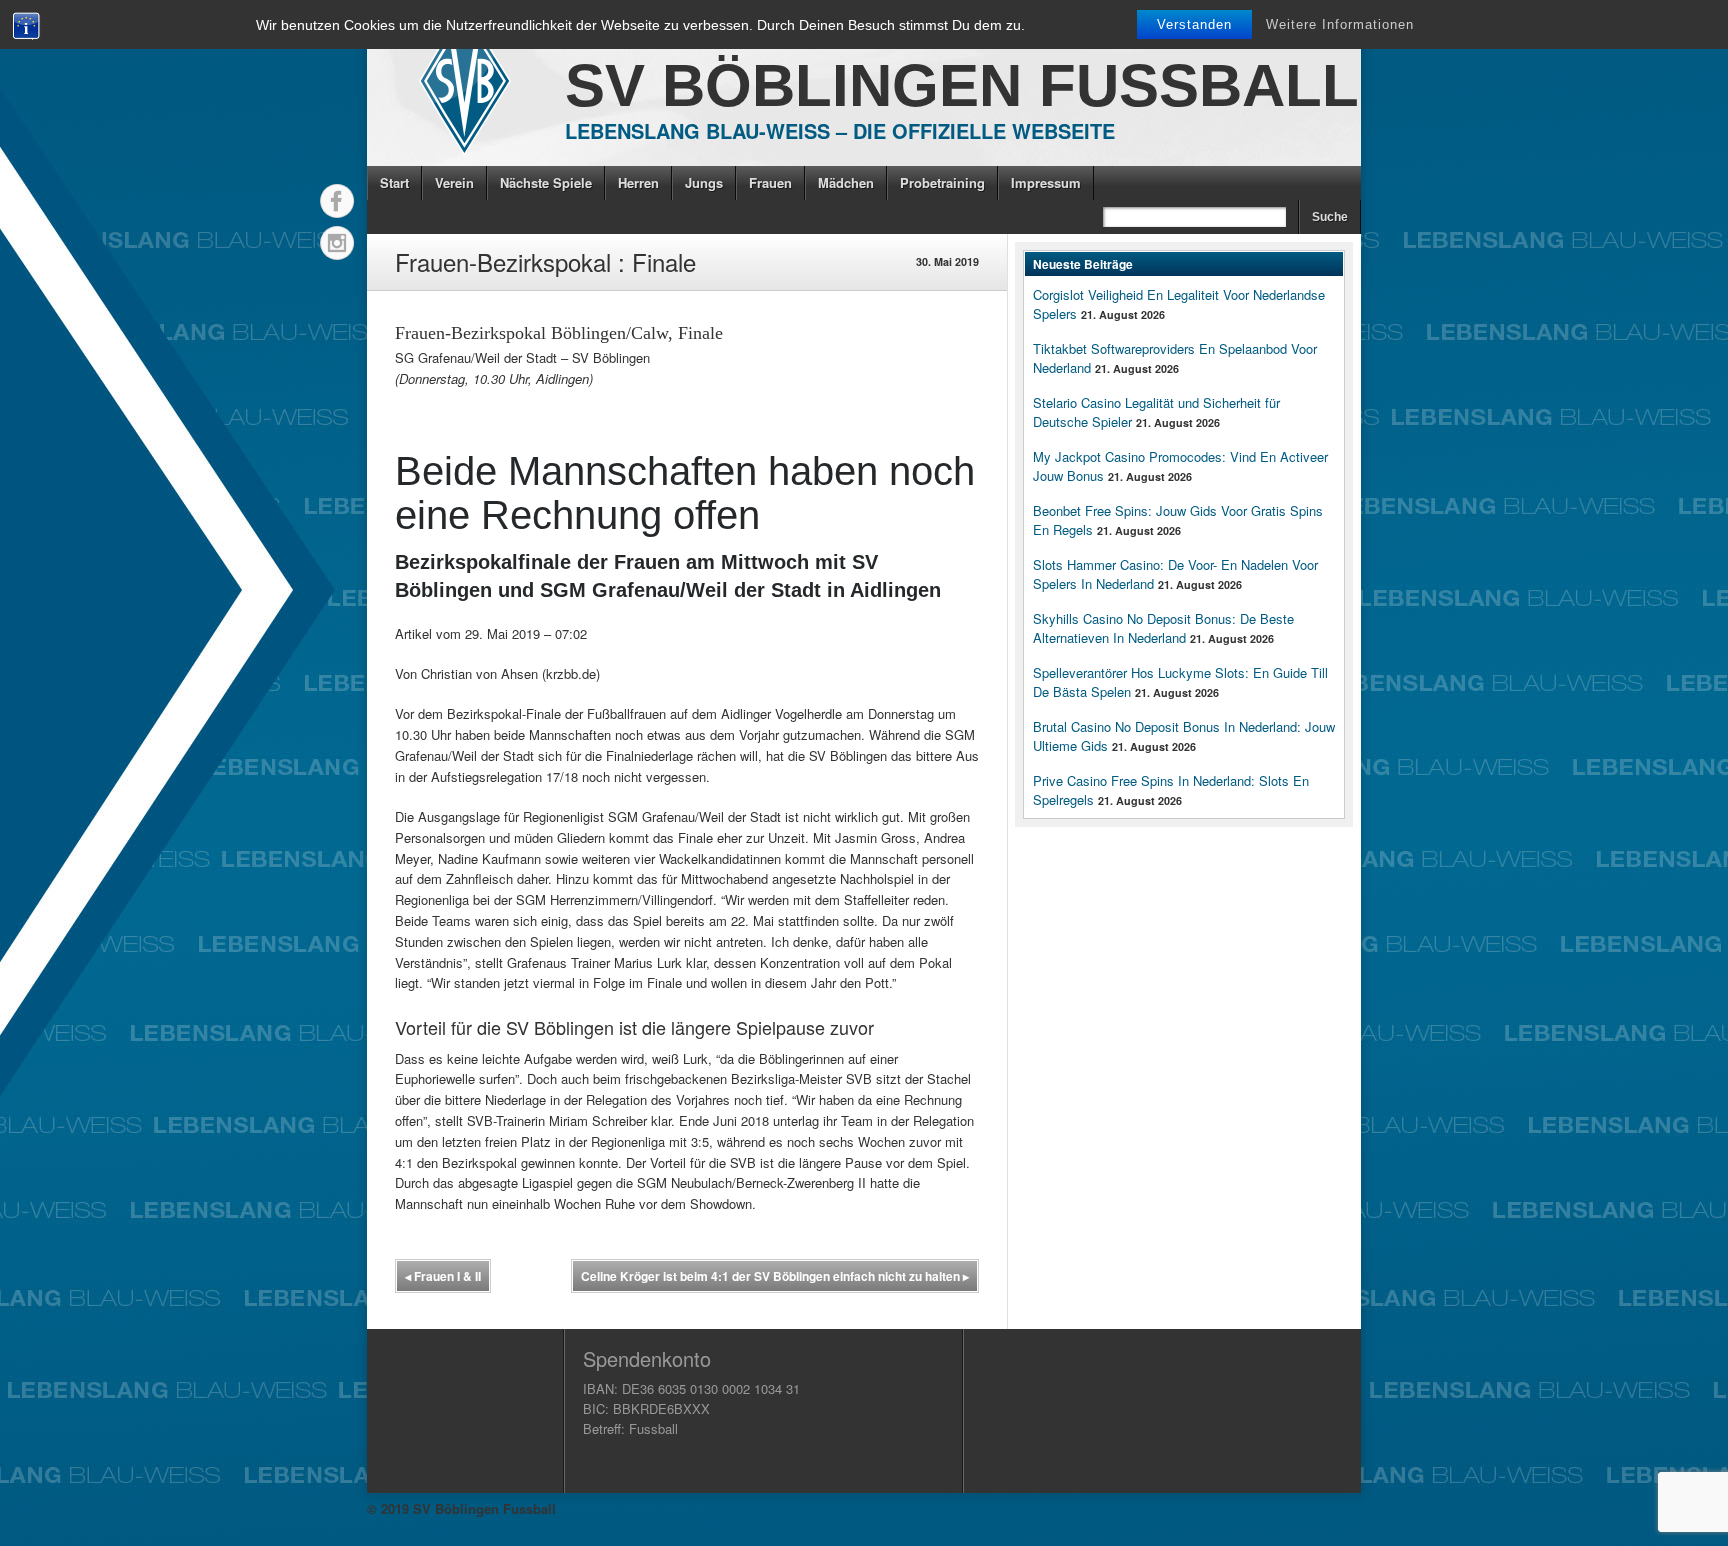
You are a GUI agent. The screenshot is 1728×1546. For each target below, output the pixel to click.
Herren (638, 182)
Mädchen (846, 182)
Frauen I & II (443, 1276)
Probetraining (942, 182)
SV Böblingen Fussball (962, 85)
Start (394, 182)
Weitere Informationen (1340, 24)
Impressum (1046, 182)
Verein (454, 182)
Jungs (704, 182)
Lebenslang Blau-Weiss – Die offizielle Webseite (840, 130)
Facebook (337, 201)
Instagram (337, 243)
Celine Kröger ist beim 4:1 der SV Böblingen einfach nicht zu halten (775, 1276)
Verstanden (1194, 24)
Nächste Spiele (546, 182)
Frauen (770, 182)
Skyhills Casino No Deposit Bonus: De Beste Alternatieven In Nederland (1163, 628)
